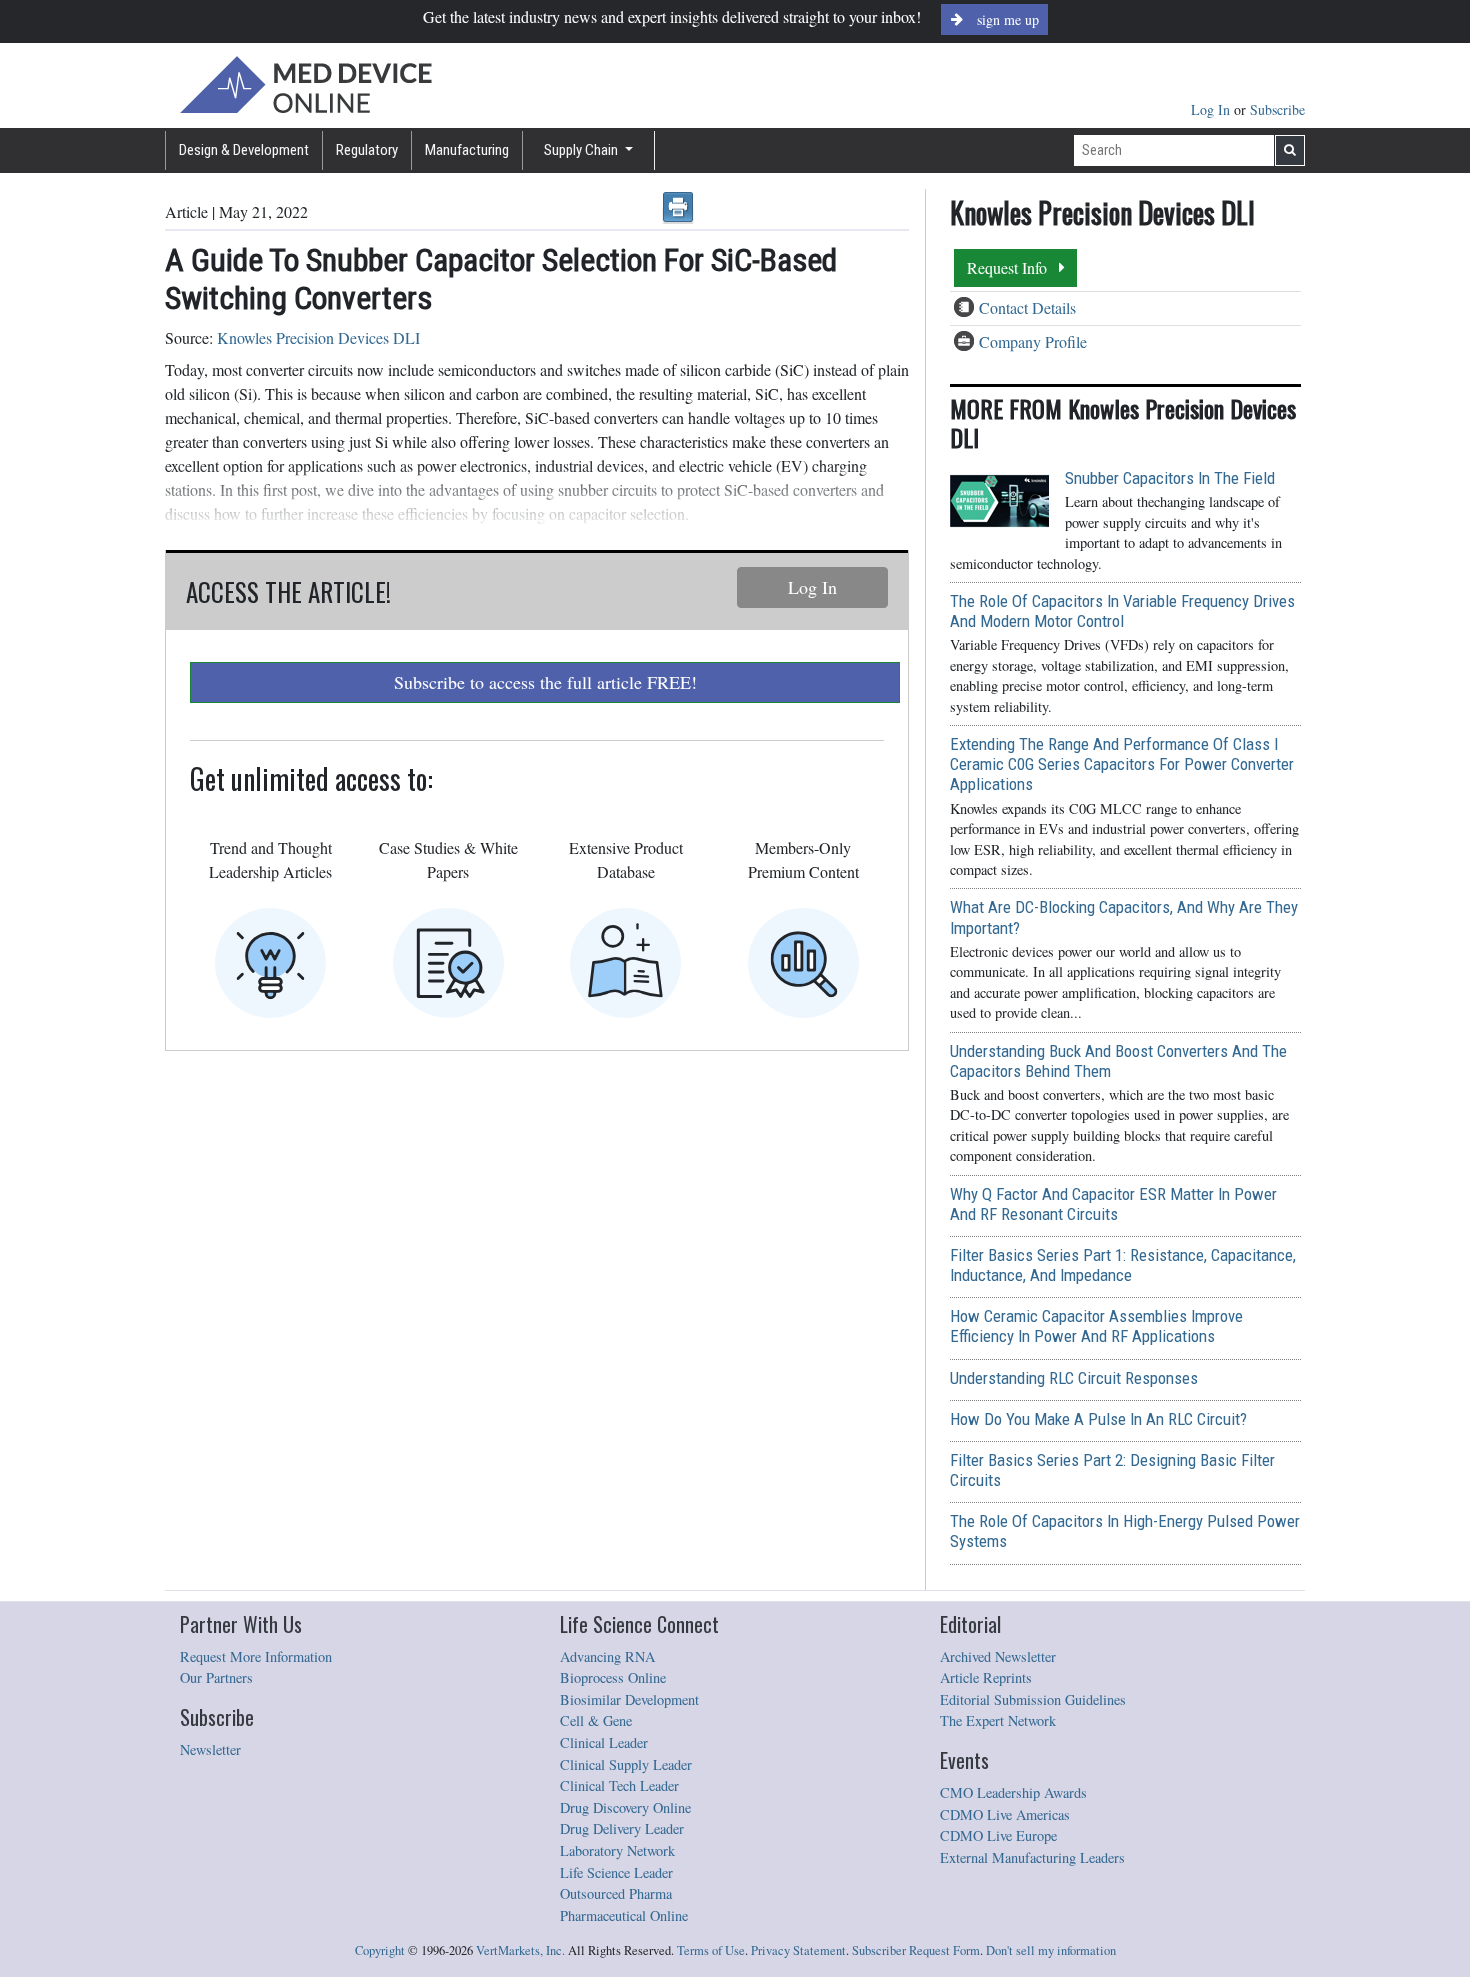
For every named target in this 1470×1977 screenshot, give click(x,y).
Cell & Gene (596, 1720)
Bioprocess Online (613, 1677)
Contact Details (1027, 307)
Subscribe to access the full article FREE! (545, 682)
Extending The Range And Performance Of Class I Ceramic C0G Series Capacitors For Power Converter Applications (1122, 764)
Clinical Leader (604, 1742)
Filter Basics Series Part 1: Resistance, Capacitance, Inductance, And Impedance (1123, 1265)
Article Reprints (986, 1677)
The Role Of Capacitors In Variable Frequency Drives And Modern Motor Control (1122, 611)
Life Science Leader (616, 1872)
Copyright (380, 1950)
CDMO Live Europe (998, 1835)
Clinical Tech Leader (619, 1785)
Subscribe (1277, 109)
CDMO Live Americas (1005, 1814)
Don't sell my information (1051, 1950)
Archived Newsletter (998, 1656)
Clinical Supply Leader (626, 1764)
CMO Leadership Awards (1013, 1792)
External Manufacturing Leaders (1032, 1857)
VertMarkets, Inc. (520, 1950)
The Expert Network (998, 1720)
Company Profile (1033, 341)
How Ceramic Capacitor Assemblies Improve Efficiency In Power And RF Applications (1096, 1326)
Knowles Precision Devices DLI (318, 337)
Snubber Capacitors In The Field (1170, 478)
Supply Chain (582, 150)
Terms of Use (711, 1950)
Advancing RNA (607, 1656)
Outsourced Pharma (616, 1893)
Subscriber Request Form (916, 1950)
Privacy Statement (798, 1950)
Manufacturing (467, 150)
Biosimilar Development (629, 1699)
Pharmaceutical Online (624, 1915)
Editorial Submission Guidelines (1033, 1699)
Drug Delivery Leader (622, 1828)
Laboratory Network (617, 1850)
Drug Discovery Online (625, 1807)
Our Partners (216, 1677)
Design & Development (244, 150)
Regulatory (367, 150)
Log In (1212, 109)
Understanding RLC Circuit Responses (1074, 1378)
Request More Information (256, 1656)
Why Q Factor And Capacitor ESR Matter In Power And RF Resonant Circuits (1113, 1204)
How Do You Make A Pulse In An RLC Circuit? (1098, 1419)
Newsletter (210, 1749)
